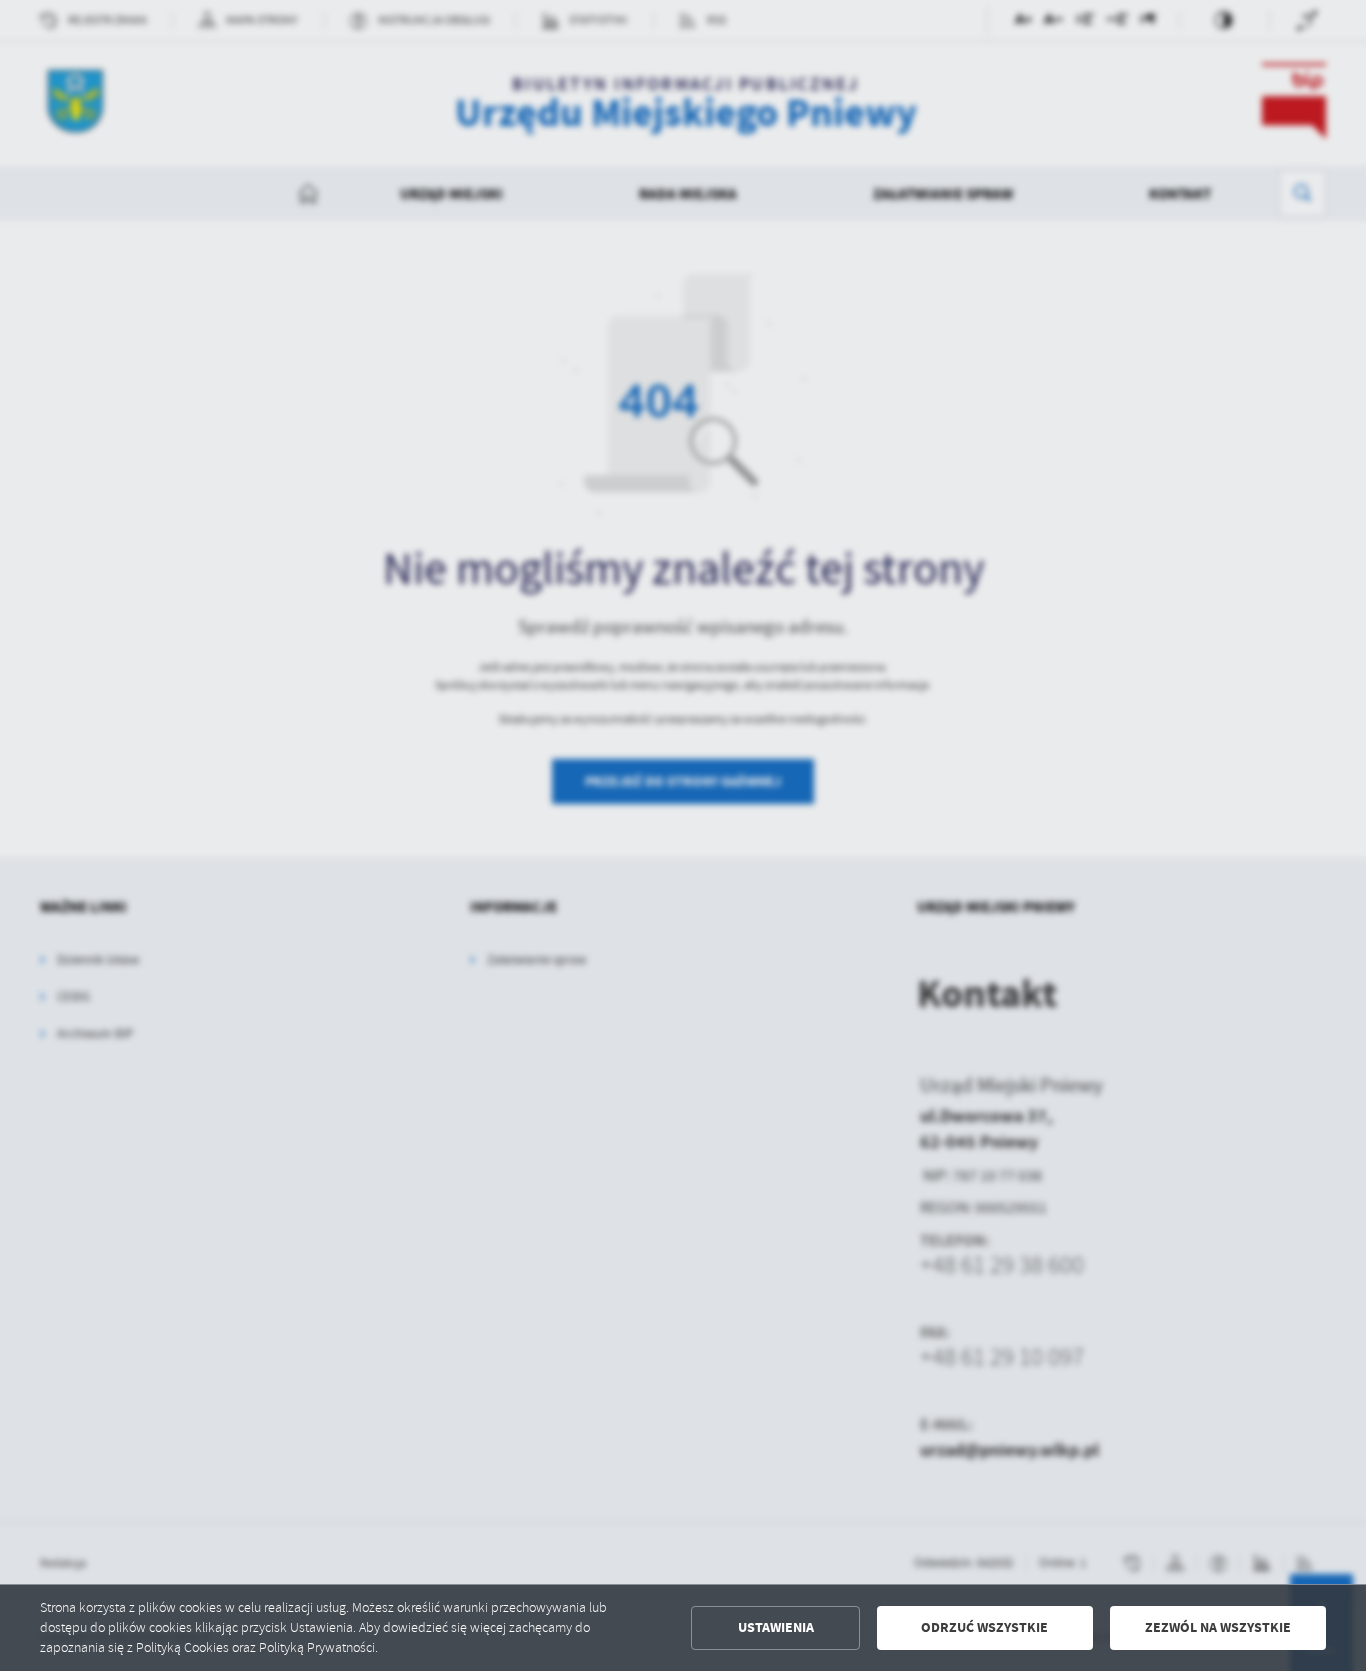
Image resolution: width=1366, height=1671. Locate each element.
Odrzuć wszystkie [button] (984, 1627)
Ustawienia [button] (776, 1627)
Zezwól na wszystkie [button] (1218, 1627)
